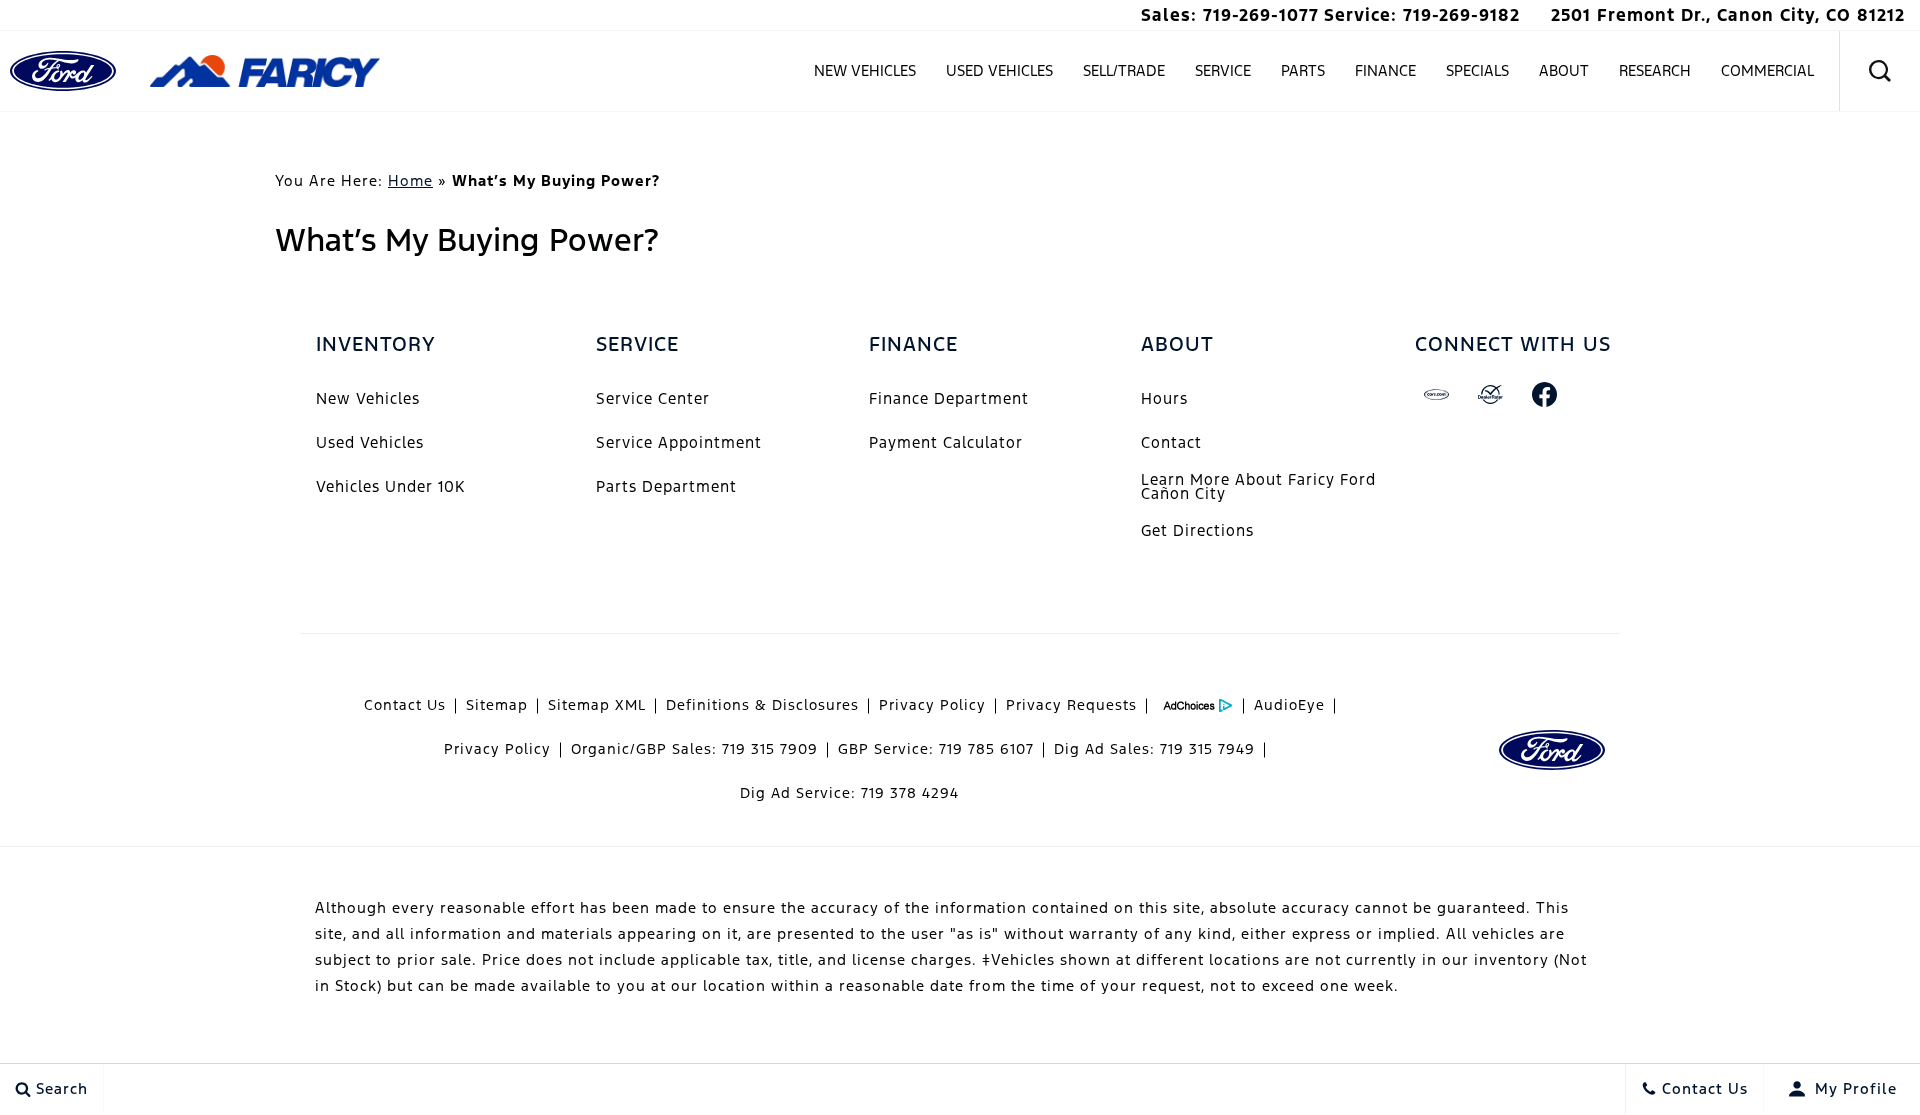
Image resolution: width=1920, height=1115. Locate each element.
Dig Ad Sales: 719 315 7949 (1154, 749)
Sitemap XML (597, 705)
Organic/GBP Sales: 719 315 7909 (694, 749)
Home (410, 180)
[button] (1880, 71)
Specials (1477, 70)
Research (1654, 74)
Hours (1164, 398)
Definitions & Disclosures (762, 705)
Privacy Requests (1071, 705)
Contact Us (405, 705)
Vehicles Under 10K (390, 486)
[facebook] (1545, 395)
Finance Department (949, 398)
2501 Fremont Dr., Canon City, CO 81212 (1728, 15)
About (1564, 70)
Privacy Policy (932, 705)
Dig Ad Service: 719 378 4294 (849, 793)
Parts (1303, 70)
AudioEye (1289, 705)
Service (1223, 70)
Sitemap (497, 705)
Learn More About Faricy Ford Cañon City (1258, 486)
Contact (1171, 442)
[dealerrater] (1491, 395)
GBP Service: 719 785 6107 (936, 749)
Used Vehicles (999, 70)
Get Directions (1197, 530)
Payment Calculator (946, 442)
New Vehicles (865, 70)
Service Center (653, 398)
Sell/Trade (1124, 70)
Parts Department (666, 486)
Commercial (1767, 70)
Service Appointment (679, 442)
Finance (1385, 70)
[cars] (1437, 395)
